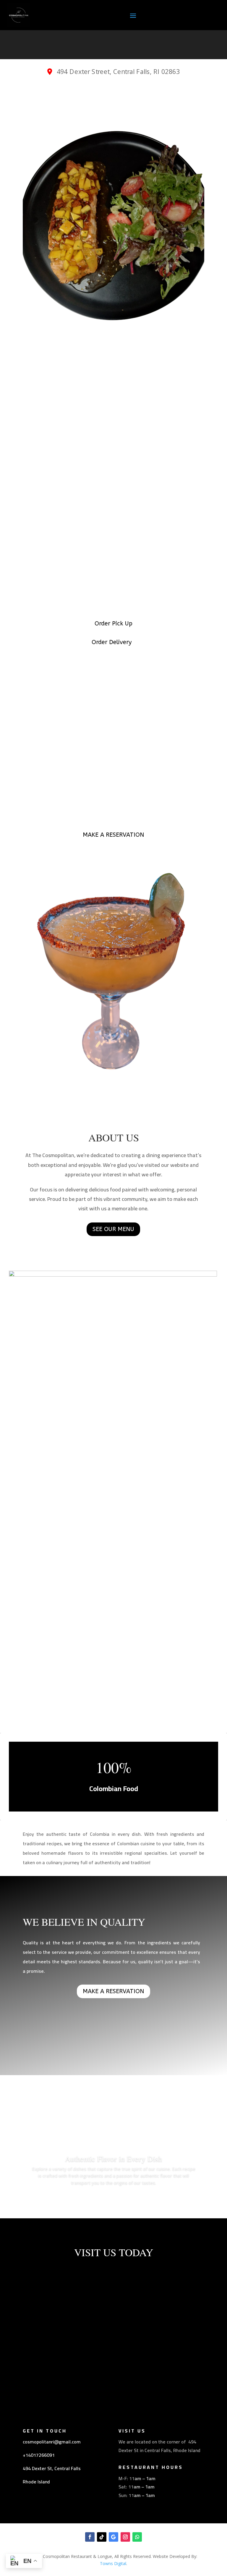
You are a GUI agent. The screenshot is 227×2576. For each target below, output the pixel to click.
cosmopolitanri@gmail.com (52, 2442)
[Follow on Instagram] (125, 2537)
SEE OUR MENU (113, 1229)
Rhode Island (36, 2482)
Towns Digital (113, 2563)
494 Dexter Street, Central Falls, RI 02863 (117, 71)
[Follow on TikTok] (102, 2537)
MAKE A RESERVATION (113, 835)
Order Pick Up (113, 624)
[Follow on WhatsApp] (137, 2537)
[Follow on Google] (113, 2537)
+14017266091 (39, 2455)
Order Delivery (112, 642)
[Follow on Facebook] (90, 2537)
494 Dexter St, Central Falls (52, 2468)
